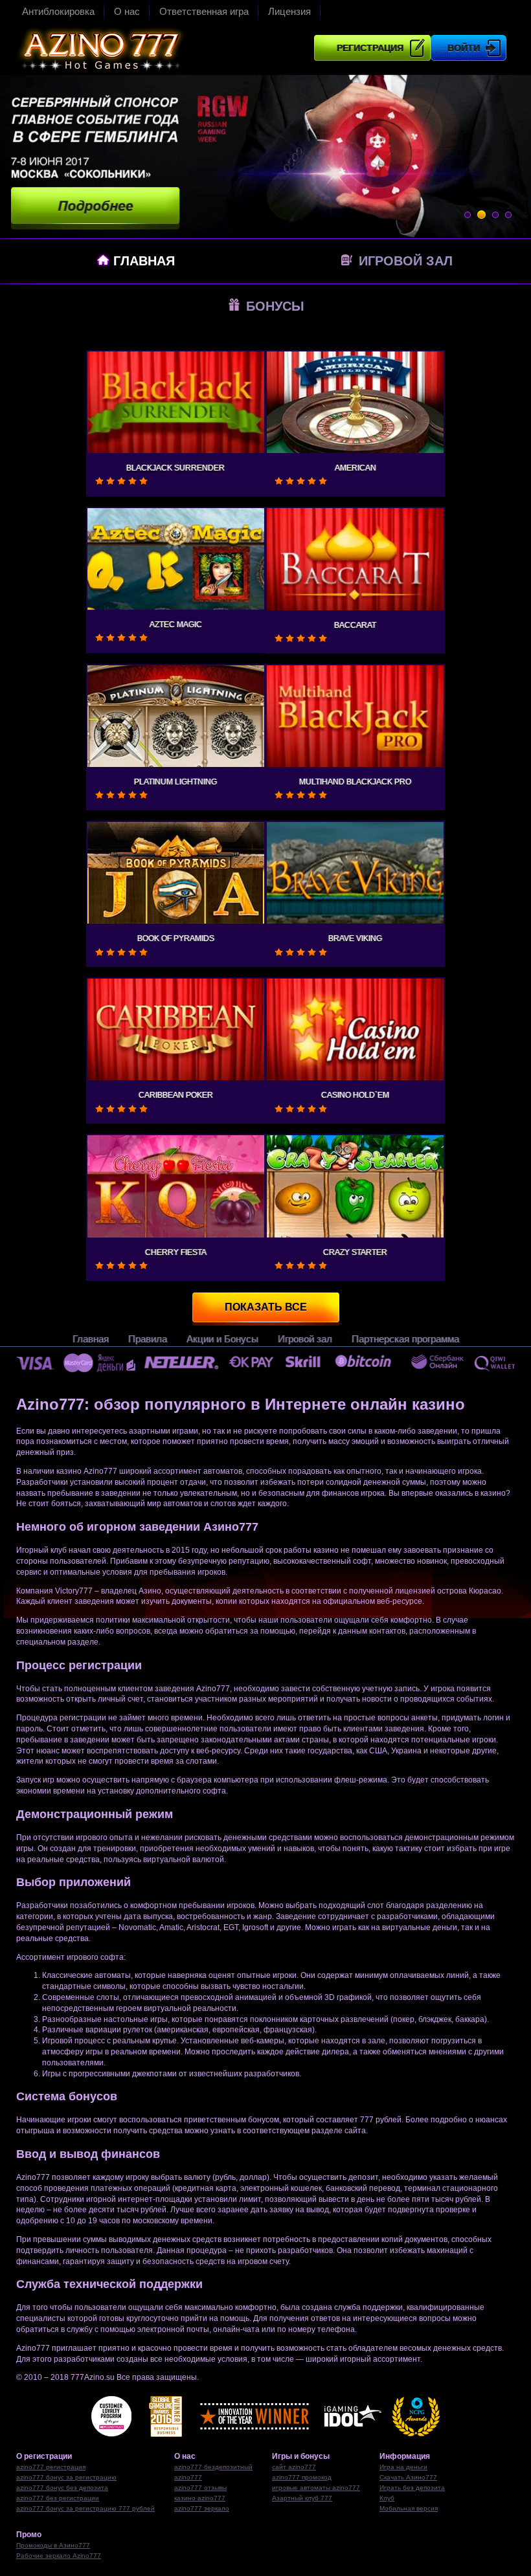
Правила (148, 1339)
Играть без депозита (412, 2488)
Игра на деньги (403, 2467)
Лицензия (289, 11)
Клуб (387, 2498)
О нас (127, 11)
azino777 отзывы (200, 2488)
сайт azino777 (294, 2467)
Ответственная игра (204, 11)
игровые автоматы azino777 (316, 2488)
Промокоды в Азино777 (53, 2545)
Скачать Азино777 (408, 2477)
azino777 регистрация (51, 2467)
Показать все (266, 1307)
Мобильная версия (409, 2508)
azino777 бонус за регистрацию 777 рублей (85, 2508)
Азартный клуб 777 (302, 2498)
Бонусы (273, 306)
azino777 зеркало (202, 2508)
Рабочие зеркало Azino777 (59, 2556)
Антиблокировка (58, 11)
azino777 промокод (302, 2477)
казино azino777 (200, 2498)
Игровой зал (404, 261)
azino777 (188, 2477)
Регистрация (370, 48)
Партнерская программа (405, 1339)
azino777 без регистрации (58, 2498)
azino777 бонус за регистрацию (66, 2477)
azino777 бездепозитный (213, 2467)
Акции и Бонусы (222, 1339)
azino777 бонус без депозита (62, 2488)
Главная (142, 261)
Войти (464, 48)
